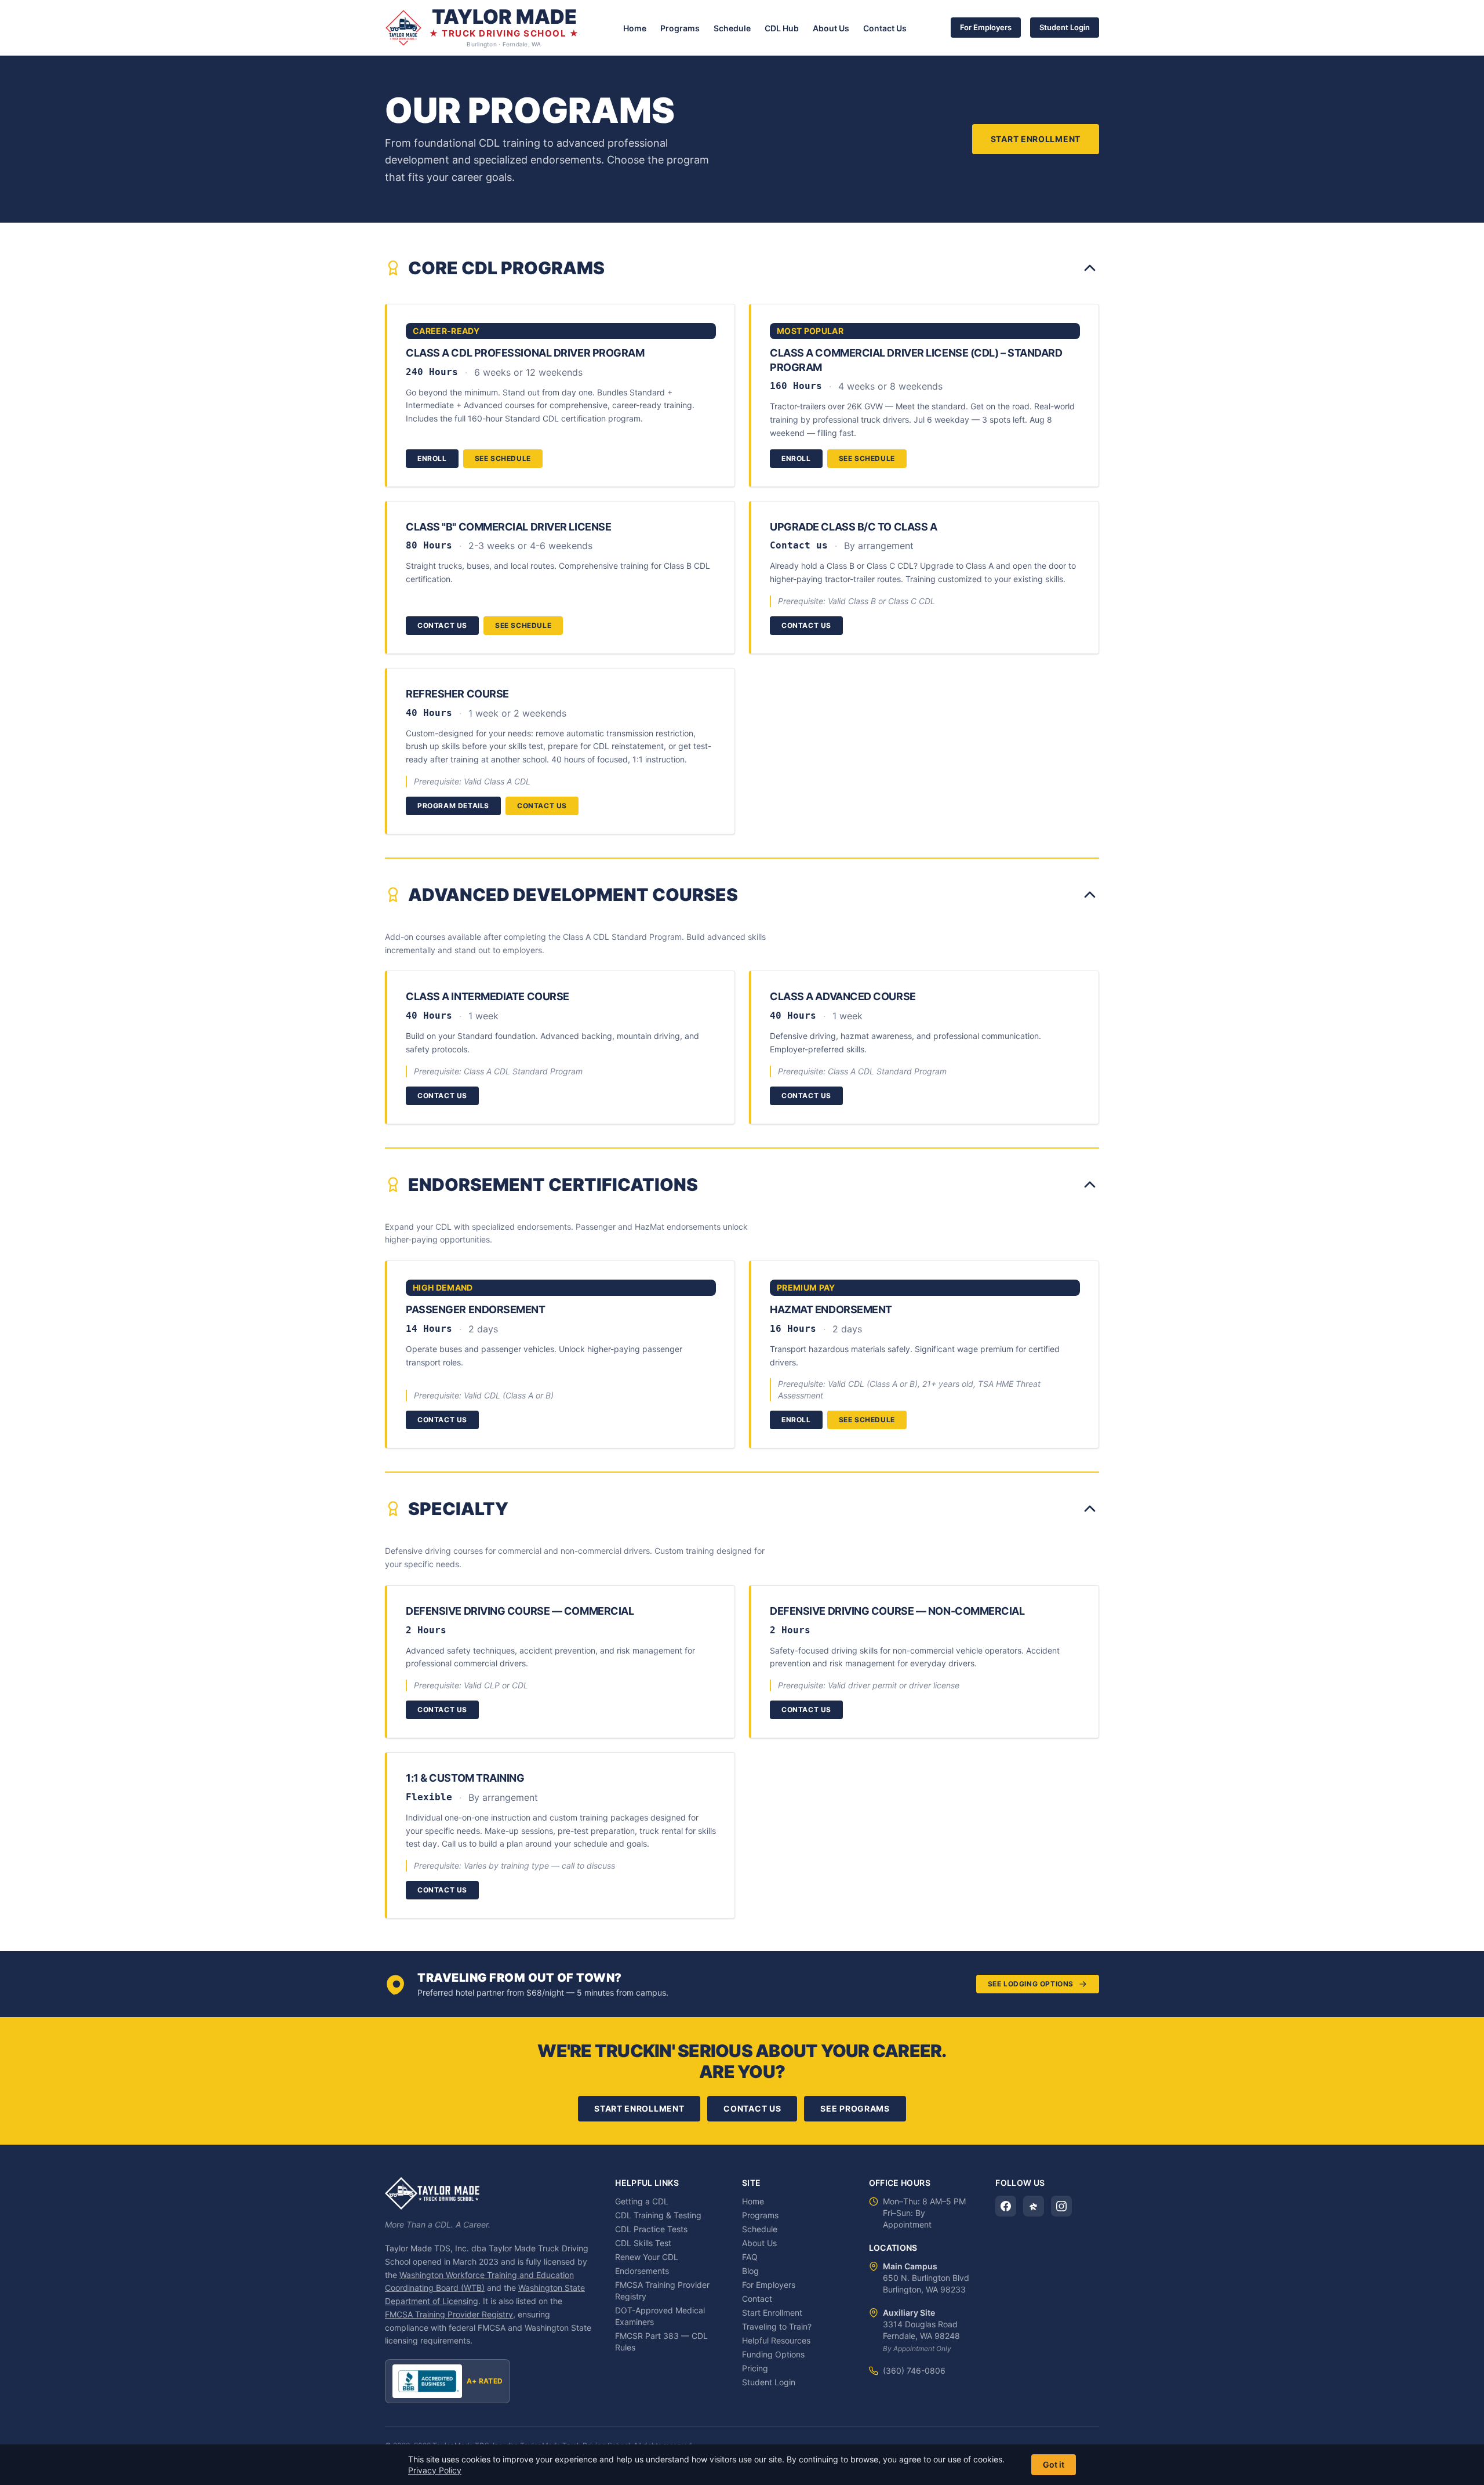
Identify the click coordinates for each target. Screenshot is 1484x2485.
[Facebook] (1006, 2206)
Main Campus (910, 2266)
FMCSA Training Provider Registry (449, 2314)
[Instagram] (1061, 2206)
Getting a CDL (642, 2201)
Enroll (432, 458)
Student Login (1065, 27)
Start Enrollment (1036, 139)
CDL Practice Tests (651, 2229)
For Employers (986, 27)
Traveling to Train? (777, 2326)
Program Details (453, 806)
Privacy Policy (435, 2470)
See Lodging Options (1031, 1984)
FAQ (750, 2257)
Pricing (755, 2368)
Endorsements (642, 2271)
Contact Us (885, 28)
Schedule (732, 28)
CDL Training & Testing (658, 2215)
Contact (757, 2299)
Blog (750, 2271)
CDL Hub (782, 28)
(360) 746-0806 (914, 2370)
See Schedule (503, 458)
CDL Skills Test (643, 2243)
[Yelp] (1034, 2206)
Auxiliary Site (909, 2313)
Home (635, 28)
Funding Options (773, 2354)
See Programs (855, 2108)
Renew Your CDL (647, 2257)
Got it (1054, 2464)
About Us (831, 28)
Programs (680, 28)
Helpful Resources (776, 2340)
